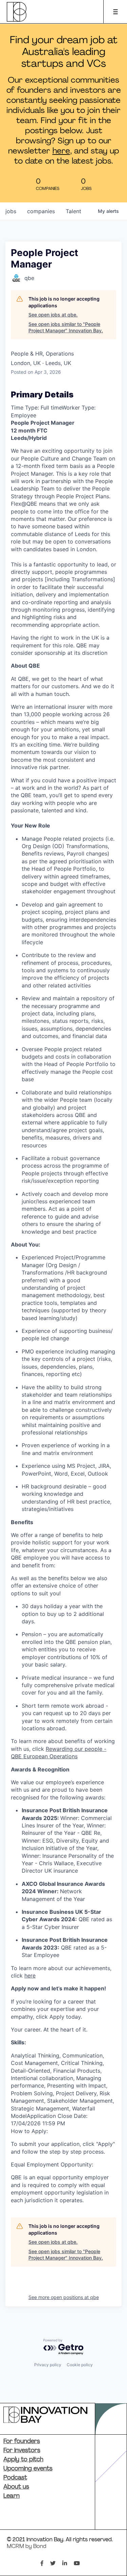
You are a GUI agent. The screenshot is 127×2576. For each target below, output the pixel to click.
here (61, 151)
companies (41, 211)
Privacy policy (48, 2365)
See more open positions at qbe (64, 2297)
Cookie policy (80, 2365)
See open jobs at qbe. (53, 315)
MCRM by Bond (27, 2547)
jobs (11, 211)
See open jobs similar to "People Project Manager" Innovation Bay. (66, 327)
